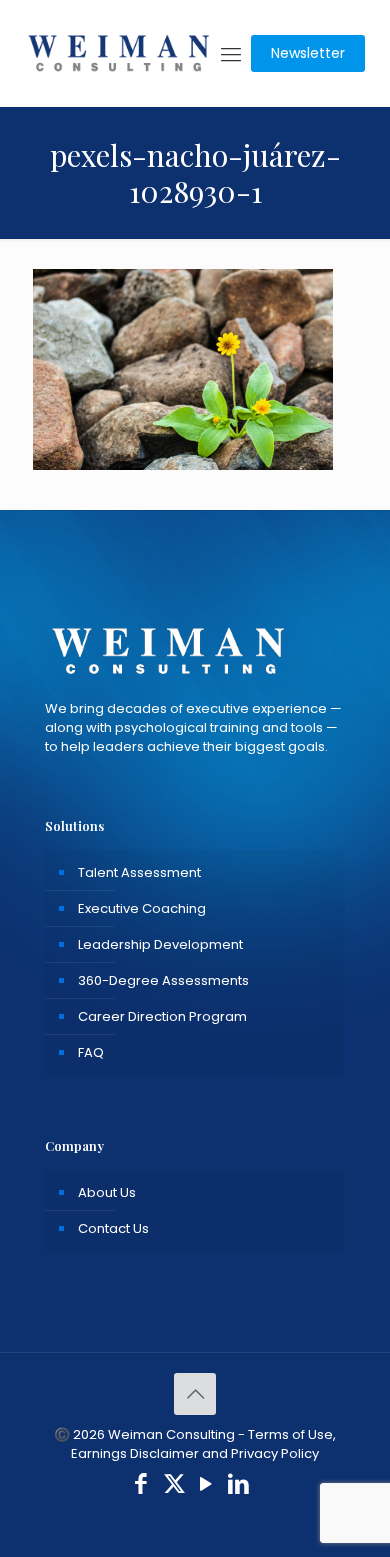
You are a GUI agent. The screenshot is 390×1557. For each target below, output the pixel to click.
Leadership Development (160, 944)
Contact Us (113, 1228)
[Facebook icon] (141, 1486)
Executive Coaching (142, 908)
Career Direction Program (162, 1016)
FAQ (91, 1052)
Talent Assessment (139, 872)
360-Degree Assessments (163, 980)
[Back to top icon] (195, 1394)
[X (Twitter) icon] (174, 1486)
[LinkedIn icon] (239, 1486)
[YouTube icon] (206, 1486)
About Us (107, 1192)
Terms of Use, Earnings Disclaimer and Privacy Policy (203, 1444)
